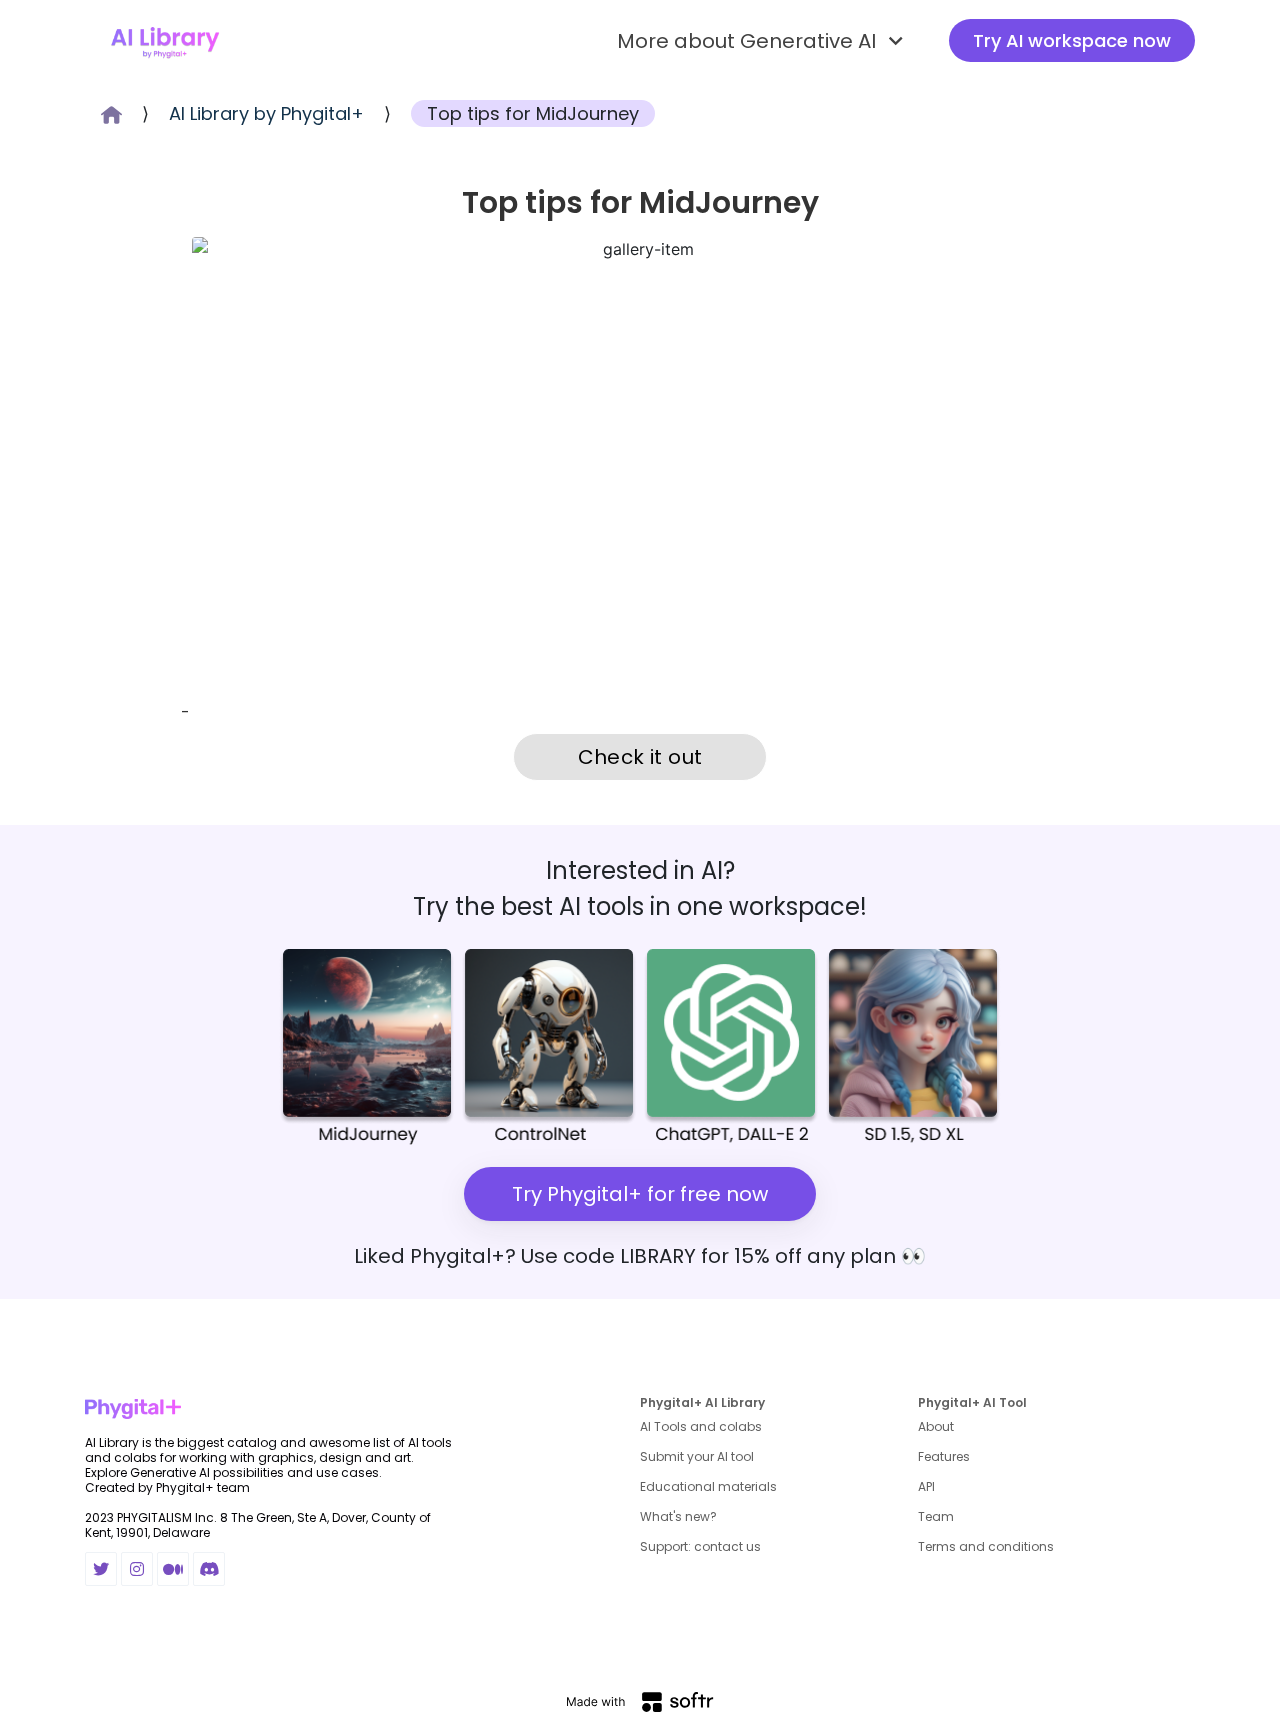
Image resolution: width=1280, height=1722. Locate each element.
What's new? (678, 1516)
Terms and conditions (986, 1546)
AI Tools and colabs (701, 1426)
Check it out (640, 757)
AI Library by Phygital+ (266, 113)
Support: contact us (700, 1546)
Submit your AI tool (697, 1456)
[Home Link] (165, 41)
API (926, 1486)
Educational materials (708, 1486)
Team (936, 1516)
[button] (763, 41)
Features (944, 1456)
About (936, 1426)
